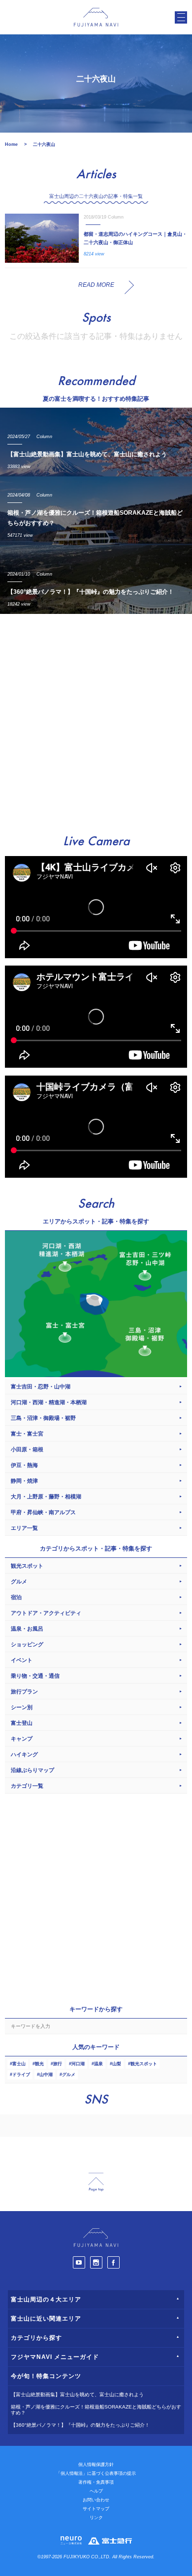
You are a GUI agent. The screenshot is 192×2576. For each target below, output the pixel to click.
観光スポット (144, 2064)
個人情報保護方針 (96, 2465)
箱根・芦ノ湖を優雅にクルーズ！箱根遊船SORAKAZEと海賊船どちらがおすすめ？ (96, 2410)
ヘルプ (96, 2491)
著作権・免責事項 (96, 2482)
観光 (39, 2064)
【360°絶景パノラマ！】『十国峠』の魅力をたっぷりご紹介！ (80, 2425)
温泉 (98, 2064)
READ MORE (96, 285)
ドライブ (21, 2075)
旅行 (58, 2064)
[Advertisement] (96, 720)
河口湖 (78, 2064)
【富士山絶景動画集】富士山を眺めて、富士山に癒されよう (77, 2395)
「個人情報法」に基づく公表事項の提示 (96, 2473)
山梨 (117, 2064)
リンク (96, 2518)
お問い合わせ (96, 2500)
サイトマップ (96, 2509)
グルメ (69, 2075)
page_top (96, 2182)
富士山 (19, 2064)
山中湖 (46, 2075)
